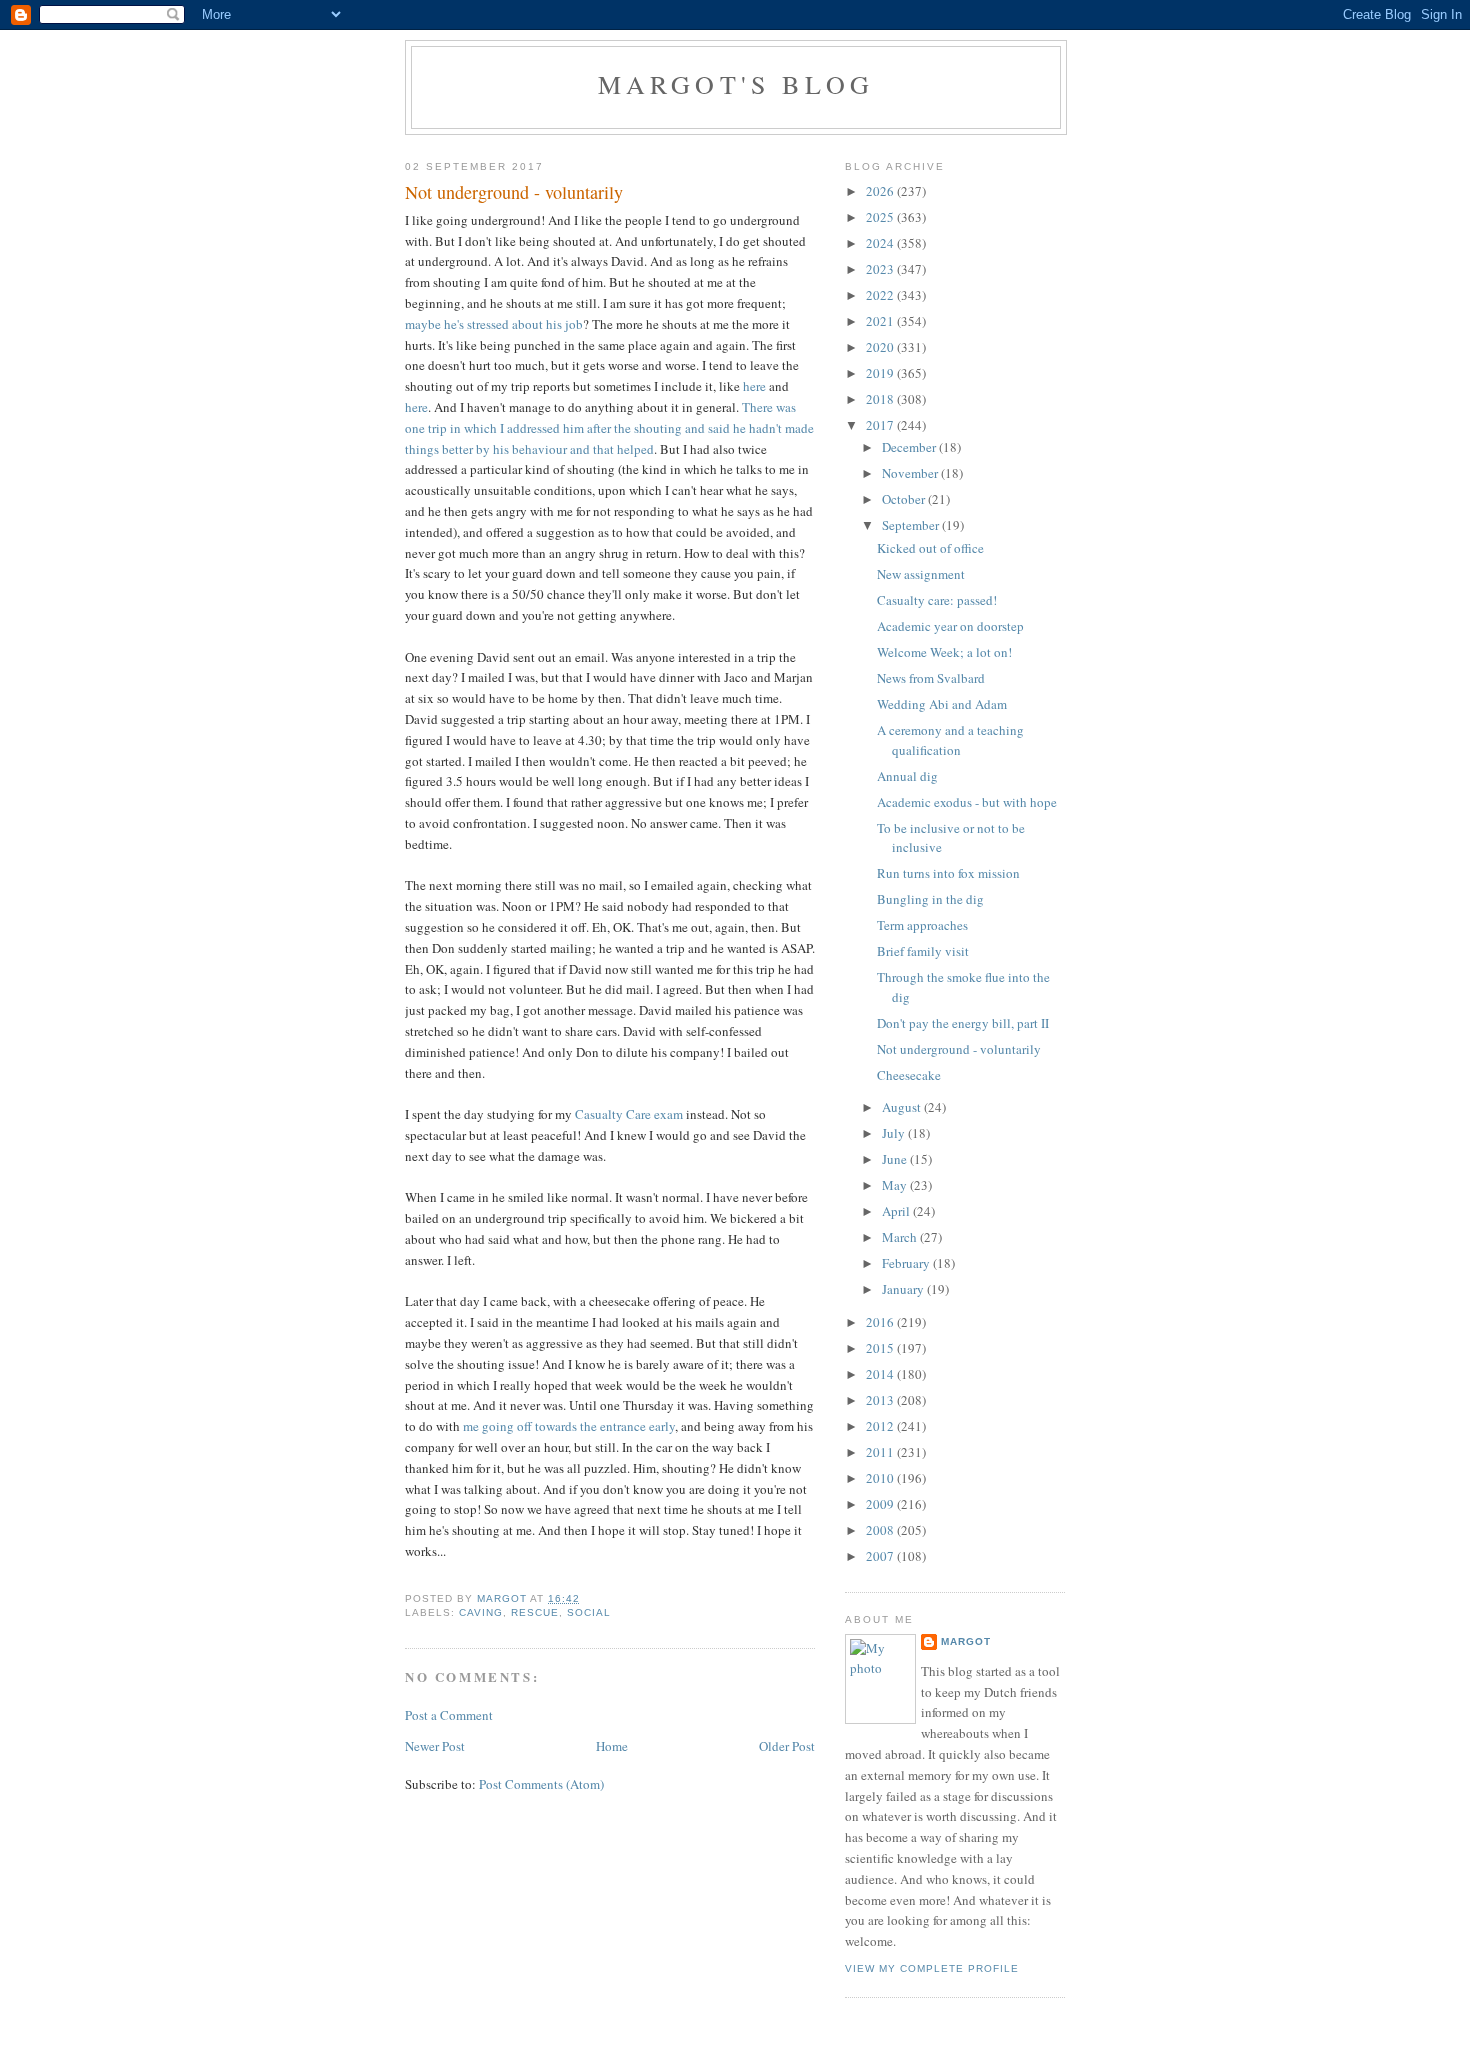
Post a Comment (449, 1715)
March (901, 1237)
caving (481, 1612)
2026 (881, 191)
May (896, 1185)
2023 (881, 269)
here (754, 386)
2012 (881, 1426)
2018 (881, 399)
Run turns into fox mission (948, 873)
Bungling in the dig (930, 899)
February (907, 1263)
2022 (881, 295)
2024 (881, 243)
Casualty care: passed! (937, 600)
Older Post (787, 1746)
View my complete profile (932, 1968)
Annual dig (907, 776)
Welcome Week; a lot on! (944, 652)
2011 (881, 1452)
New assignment (921, 574)
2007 (881, 1556)
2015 (881, 1348)
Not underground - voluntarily (959, 1049)
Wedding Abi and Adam (942, 704)
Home (612, 1746)
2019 (881, 373)
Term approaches (922, 925)
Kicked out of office (930, 548)
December (910, 447)
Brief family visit (923, 951)
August (903, 1107)
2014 (881, 1374)
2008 (881, 1530)
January (904, 1289)
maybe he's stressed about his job (494, 324)
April (897, 1211)
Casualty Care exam (629, 1114)
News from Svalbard (931, 678)
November (911, 473)
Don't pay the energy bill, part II (963, 1023)
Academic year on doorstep (950, 626)
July (895, 1133)
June (896, 1159)
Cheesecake (909, 1075)
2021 (881, 321)
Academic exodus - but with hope (967, 802)
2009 (881, 1504)
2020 (881, 347)
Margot (966, 1641)
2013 (881, 1400)
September (912, 525)
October (905, 499)
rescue (535, 1612)
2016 (881, 1322)
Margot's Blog (736, 84)
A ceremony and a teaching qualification (950, 740)
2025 (881, 217)
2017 (881, 425)
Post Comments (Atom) (541, 1784)
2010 (881, 1478)
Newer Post (435, 1746)
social (589, 1612)
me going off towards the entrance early (569, 1426)
